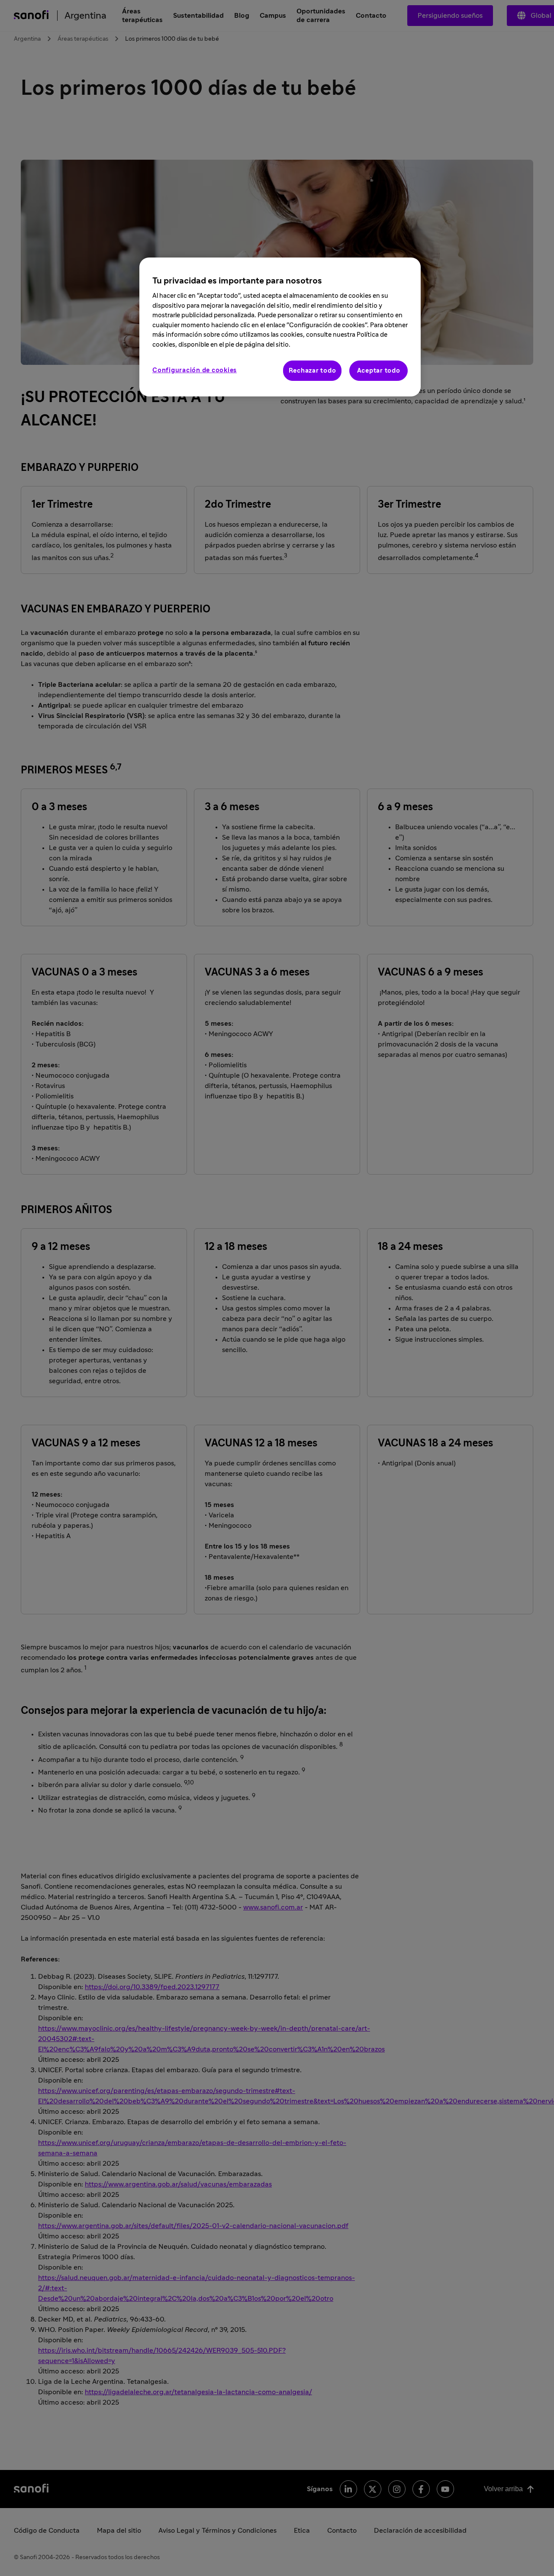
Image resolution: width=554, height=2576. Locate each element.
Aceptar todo (379, 371)
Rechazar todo (312, 371)
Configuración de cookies (195, 370)
